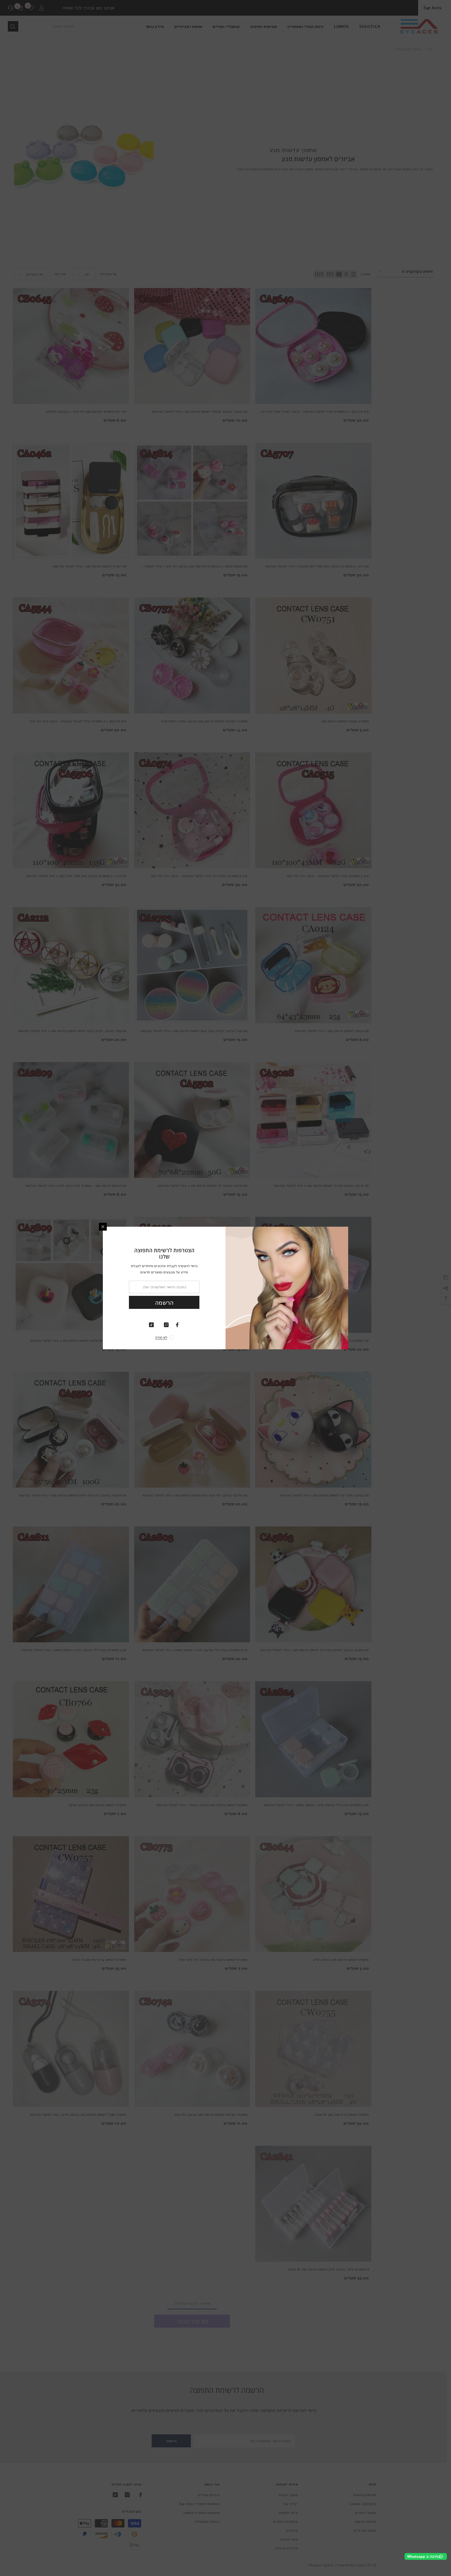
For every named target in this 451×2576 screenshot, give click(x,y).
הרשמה (164, 1303)
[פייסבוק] (177, 1325)
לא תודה (161, 1337)
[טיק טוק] (151, 1325)
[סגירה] (103, 1227)
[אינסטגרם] (166, 1325)
